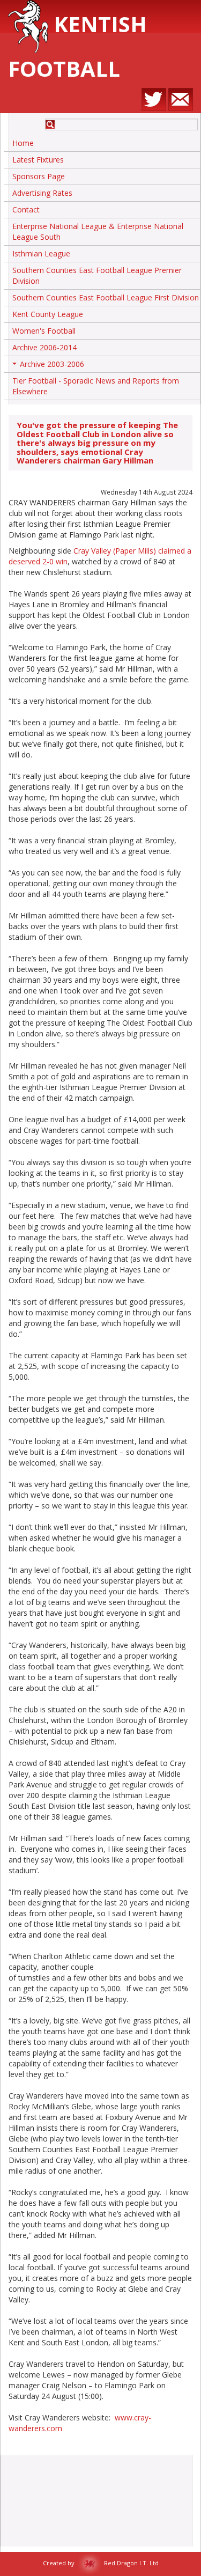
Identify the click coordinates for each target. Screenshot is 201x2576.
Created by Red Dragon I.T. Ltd (101, 2563)
